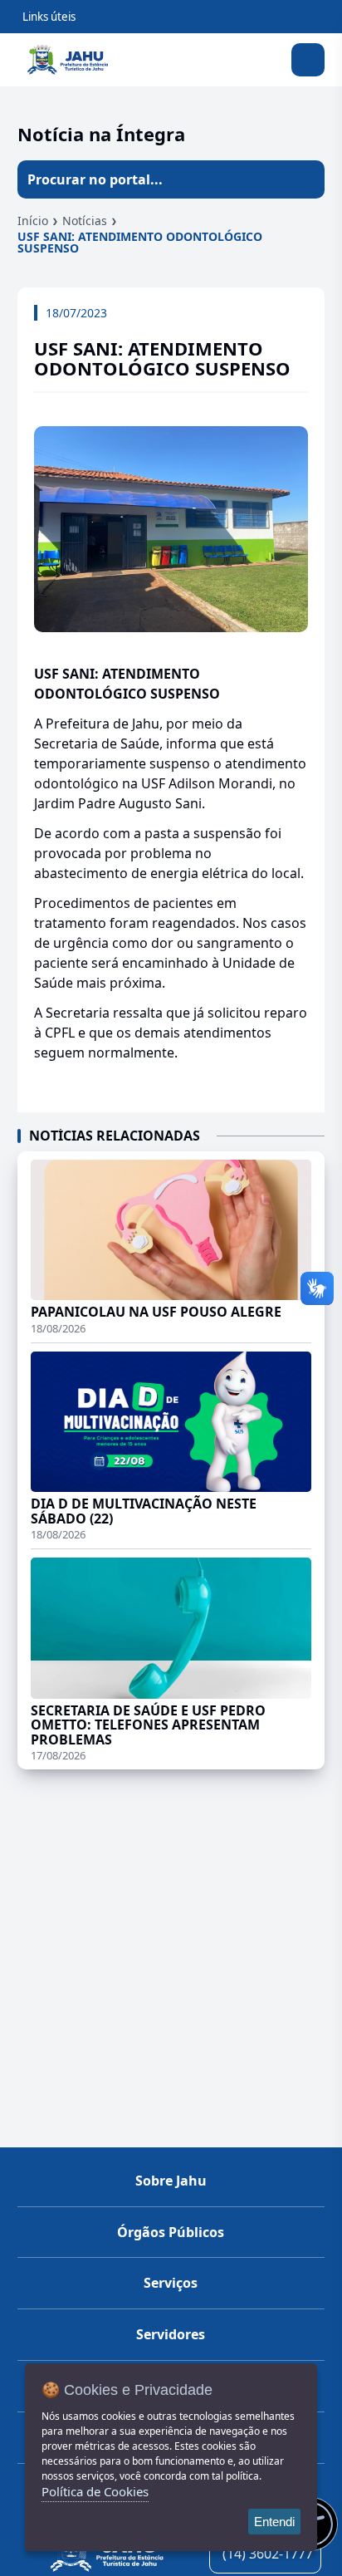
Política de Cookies (95, 2491)
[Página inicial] (107, 2553)
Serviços (171, 2283)
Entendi (274, 2522)
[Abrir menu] (308, 60)
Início (33, 221)
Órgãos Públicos (171, 2232)
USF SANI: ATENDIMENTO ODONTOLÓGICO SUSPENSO (140, 242)
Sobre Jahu (171, 2181)
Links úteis (49, 17)
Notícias (85, 221)
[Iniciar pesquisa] (305, 179)
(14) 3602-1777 (268, 2554)
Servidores (171, 2334)
